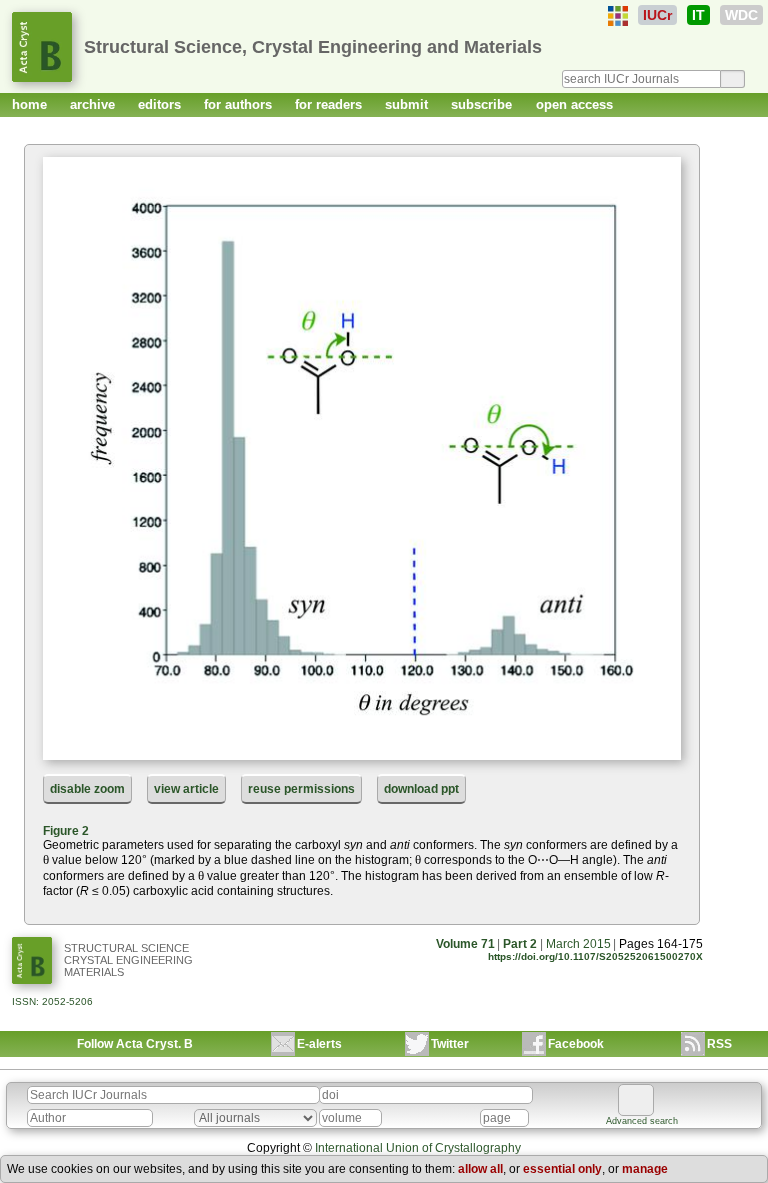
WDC (741, 15)
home (31, 104)
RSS (719, 1044)
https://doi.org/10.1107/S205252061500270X (595, 956)
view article (186, 789)
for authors (240, 104)
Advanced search (642, 1121)
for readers (330, 104)
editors (161, 104)
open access (574, 104)
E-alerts (319, 1044)
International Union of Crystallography (418, 1148)
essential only (562, 1169)
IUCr (657, 15)
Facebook (576, 1044)
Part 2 (520, 944)
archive (94, 104)
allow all (480, 1169)
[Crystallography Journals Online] (618, 16)
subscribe (483, 104)
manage (645, 1169)
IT (698, 15)
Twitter (450, 1044)
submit (408, 104)
